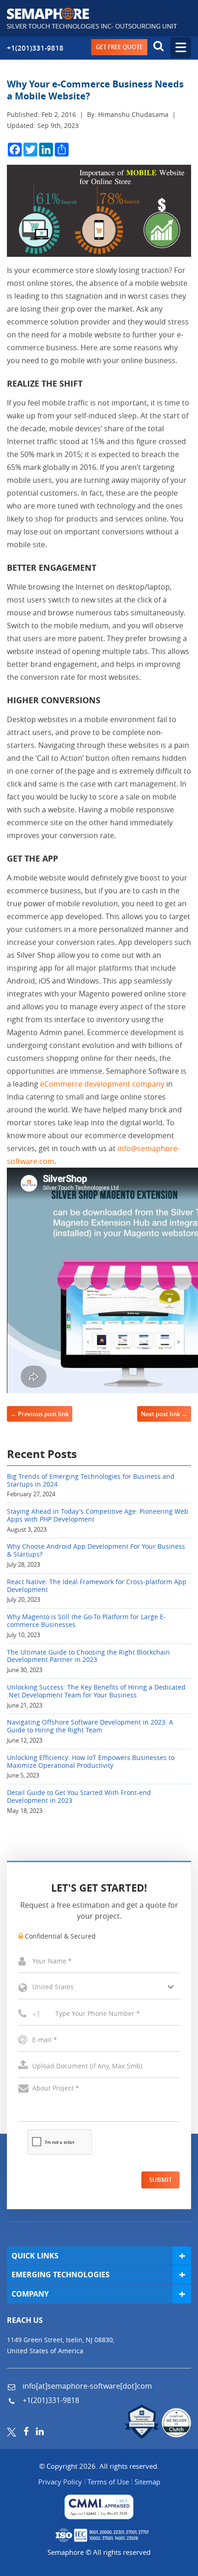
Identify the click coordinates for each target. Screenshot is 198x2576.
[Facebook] (26, 2431)
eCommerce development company (102, 1084)
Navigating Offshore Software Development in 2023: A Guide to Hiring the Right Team (90, 1726)
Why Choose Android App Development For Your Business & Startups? (96, 1551)
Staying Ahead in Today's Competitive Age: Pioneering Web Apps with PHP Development (98, 1516)
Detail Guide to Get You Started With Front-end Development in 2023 (79, 1797)
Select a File (99, 2066)
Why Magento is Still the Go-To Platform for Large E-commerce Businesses (86, 1621)
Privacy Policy (60, 2482)
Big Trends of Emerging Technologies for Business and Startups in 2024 (91, 1481)
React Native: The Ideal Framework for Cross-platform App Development (97, 1586)
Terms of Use (108, 2482)
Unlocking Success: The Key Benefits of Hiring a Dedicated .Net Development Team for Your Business (96, 1691)
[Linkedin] (40, 2431)
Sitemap (147, 2482)
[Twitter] (12, 2431)
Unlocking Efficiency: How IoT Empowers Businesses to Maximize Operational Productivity (91, 1762)
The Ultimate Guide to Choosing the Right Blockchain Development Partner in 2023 (88, 1656)
